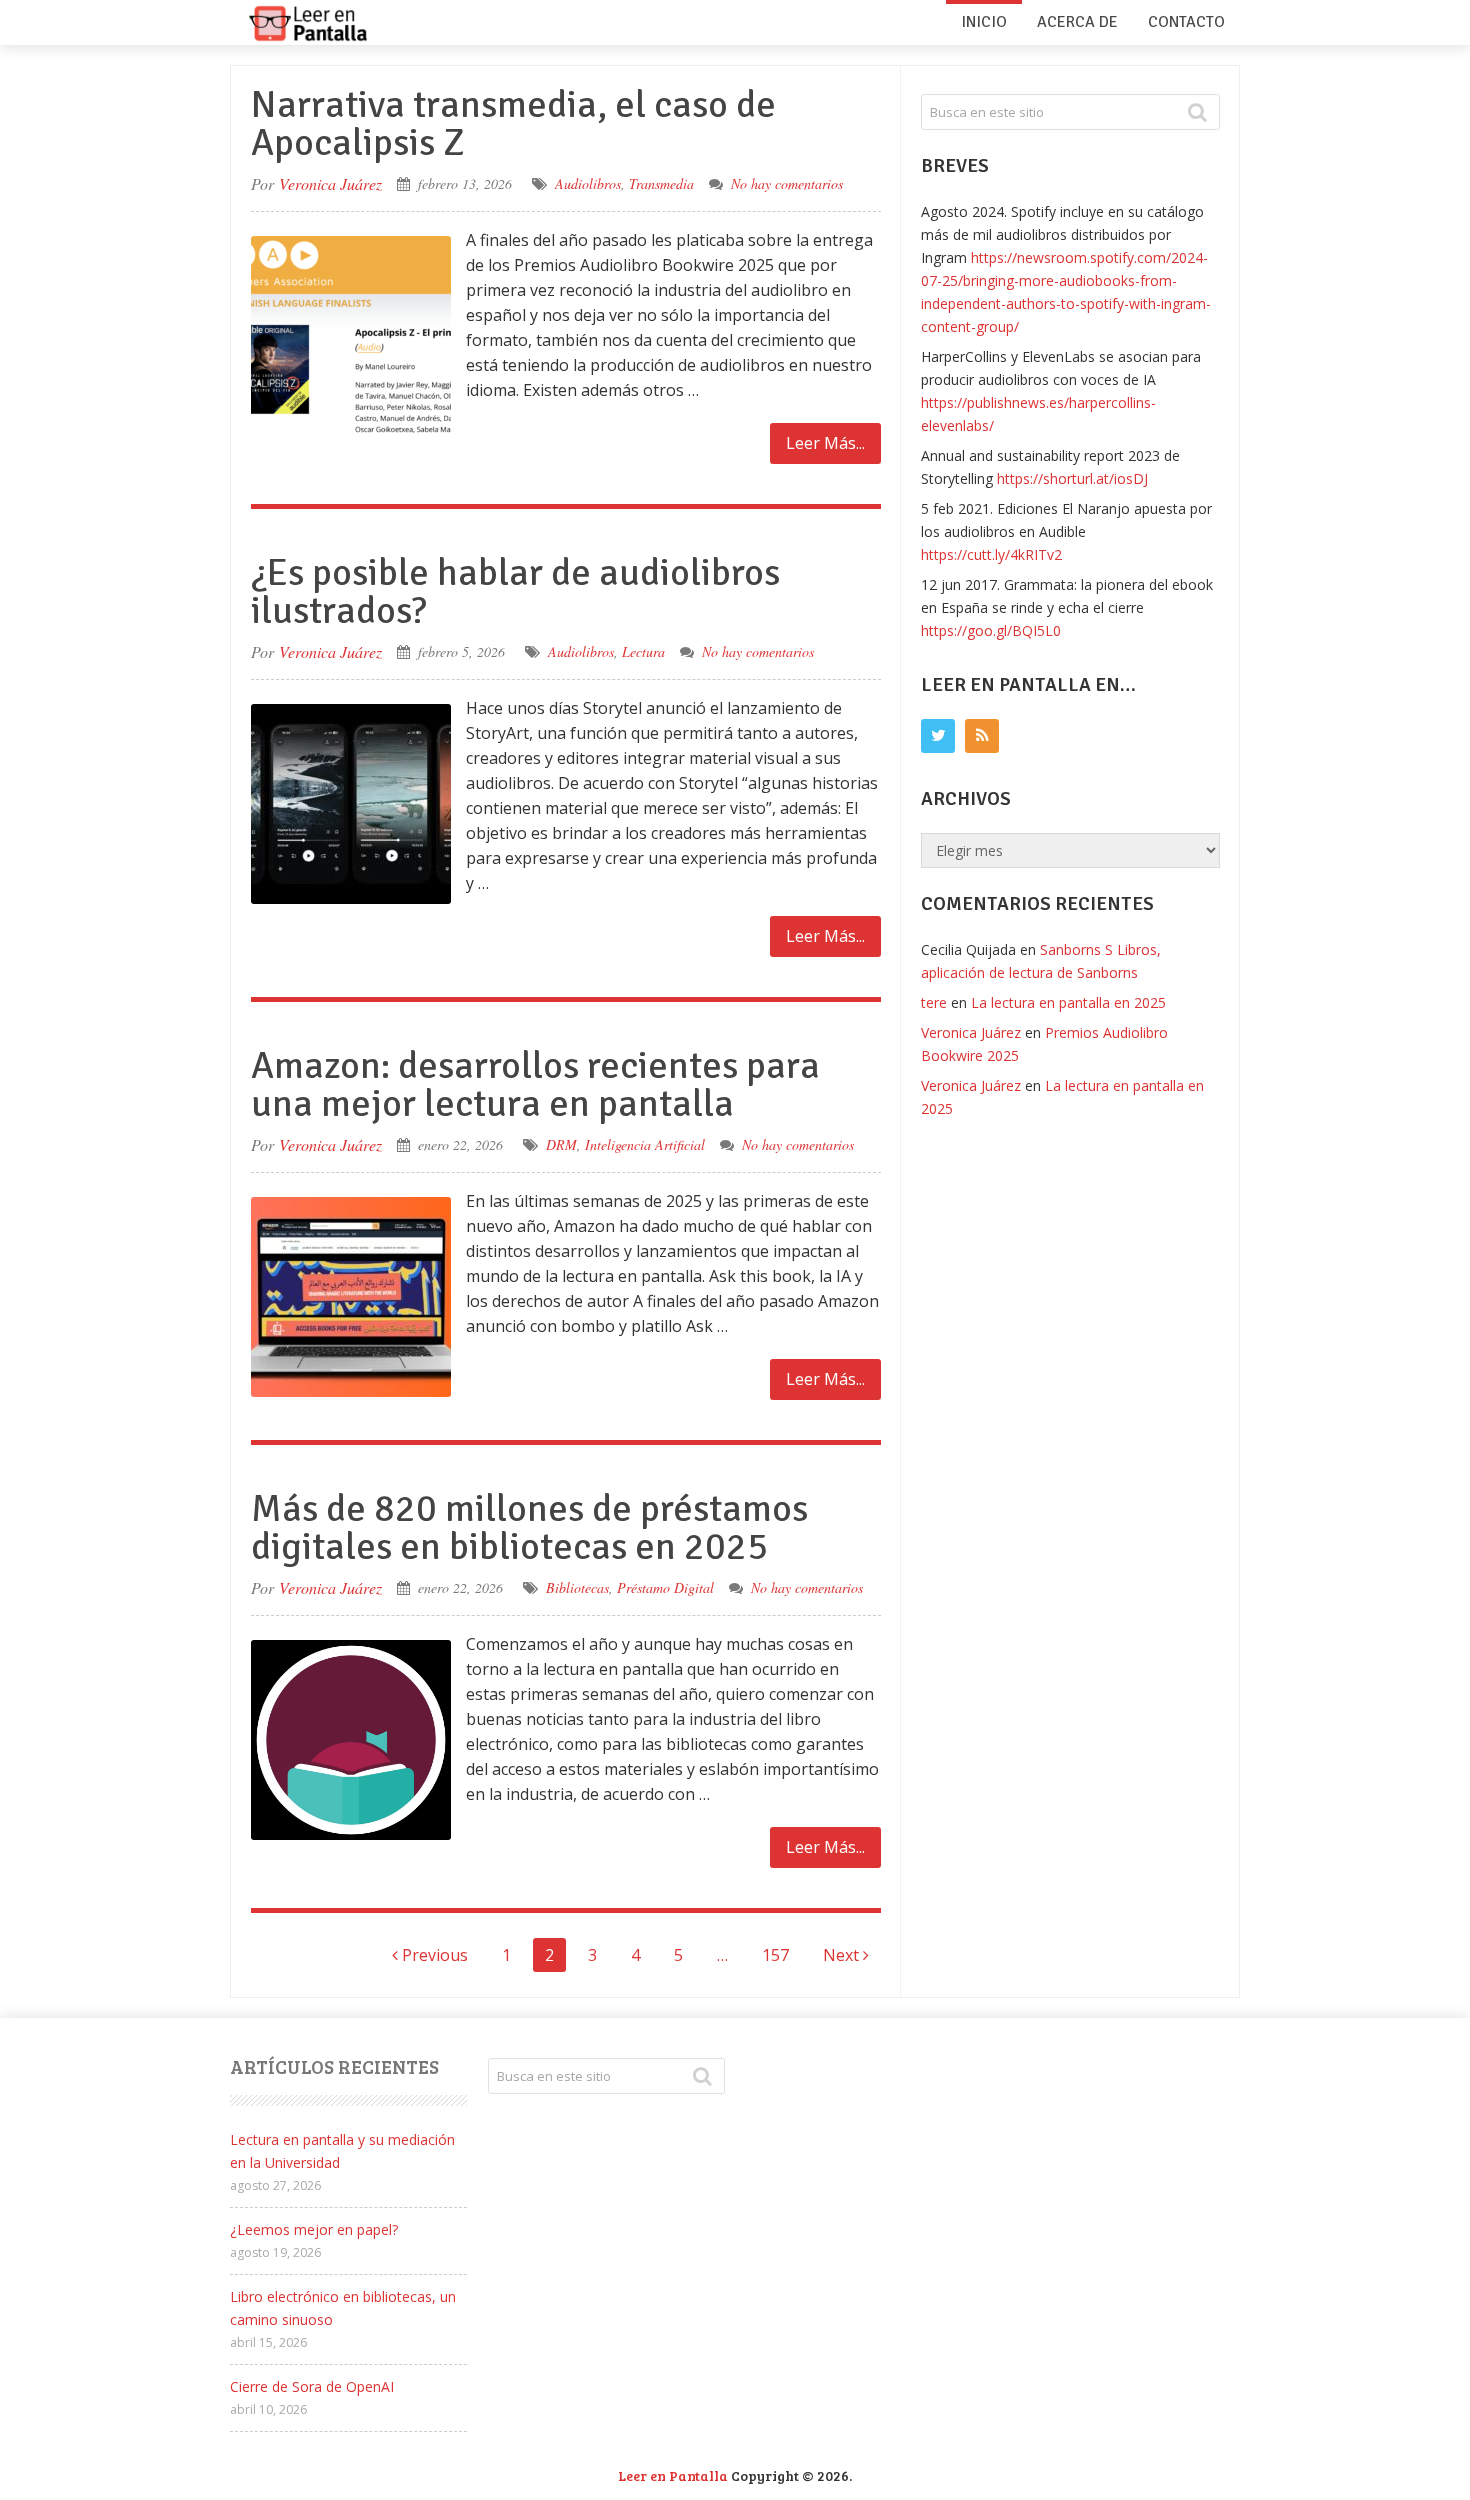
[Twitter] (938, 736)
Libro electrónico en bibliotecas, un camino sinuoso (343, 2308)
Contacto (1186, 22)
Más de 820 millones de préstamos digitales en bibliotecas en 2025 (529, 1527)
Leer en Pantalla (673, 2475)
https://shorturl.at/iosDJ (1072, 478)
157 (775, 1955)
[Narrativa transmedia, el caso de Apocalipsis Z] (351, 336)
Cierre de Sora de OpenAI (312, 2386)
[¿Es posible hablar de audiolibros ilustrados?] (351, 804)
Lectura (643, 651)
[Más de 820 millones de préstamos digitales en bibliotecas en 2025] (351, 1740)
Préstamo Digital (665, 1587)
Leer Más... (825, 443)
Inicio (984, 22)
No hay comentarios (787, 183)
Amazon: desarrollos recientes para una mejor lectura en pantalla (535, 1084)
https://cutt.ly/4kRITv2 (991, 554)
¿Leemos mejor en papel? (314, 2229)
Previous (433, 1955)
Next (843, 1955)
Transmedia (661, 183)
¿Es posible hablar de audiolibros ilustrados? (515, 591)
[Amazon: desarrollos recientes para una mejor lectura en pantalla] (351, 1297)
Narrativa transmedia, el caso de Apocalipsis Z (513, 123)
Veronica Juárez (330, 183)
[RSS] (982, 736)
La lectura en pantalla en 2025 (1068, 1002)
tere (934, 1002)
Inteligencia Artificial (645, 1144)
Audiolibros (588, 183)
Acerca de (1077, 22)
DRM (561, 1144)
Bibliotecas (577, 1587)
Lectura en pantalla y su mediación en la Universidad (342, 2151)
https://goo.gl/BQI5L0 (991, 630)
